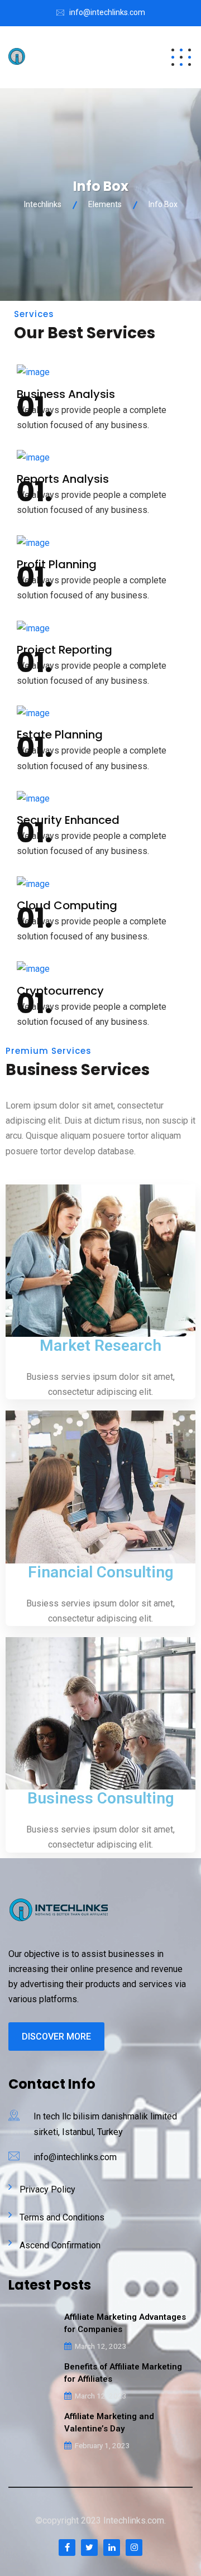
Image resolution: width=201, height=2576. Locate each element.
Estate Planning (60, 735)
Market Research (100, 1345)
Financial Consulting (101, 1572)
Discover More (56, 2037)
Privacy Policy (47, 2189)
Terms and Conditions (62, 2217)
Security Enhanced (68, 820)
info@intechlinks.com (107, 12)
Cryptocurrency (60, 991)
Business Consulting (101, 1798)
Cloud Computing (67, 905)
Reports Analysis (63, 479)
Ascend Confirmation (60, 2245)
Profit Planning (57, 564)
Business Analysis (66, 394)
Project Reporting (64, 650)
